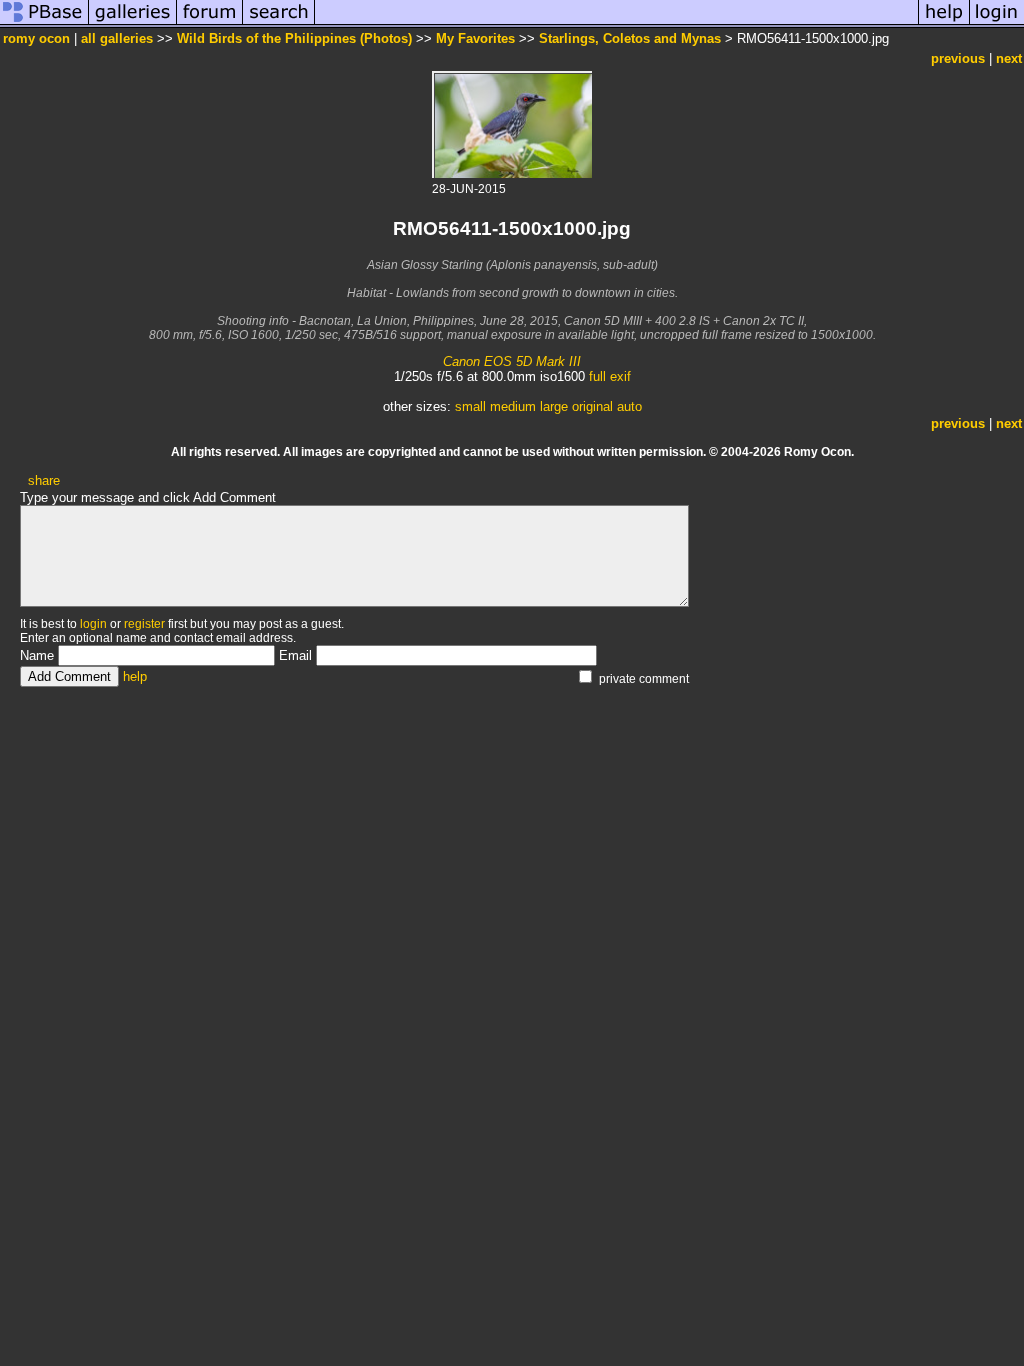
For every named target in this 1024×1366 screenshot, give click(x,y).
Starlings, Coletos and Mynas (630, 38)
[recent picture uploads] (133, 23)
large (554, 406)
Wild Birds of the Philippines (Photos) (294, 38)
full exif (610, 376)
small (470, 406)
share (44, 480)
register (144, 624)
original (592, 406)
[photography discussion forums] (210, 23)
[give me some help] (944, 23)
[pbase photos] (44, 23)
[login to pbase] (997, 23)
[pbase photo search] (279, 23)
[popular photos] (616, 23)
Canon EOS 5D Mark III (512, 361)
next (1009, 58)
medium (513, 406)
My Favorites (475, 38)
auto (629, 406)
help (135, 676)
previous (958, 58)
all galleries (117, 38)
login (93, 624)
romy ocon (36, 38)
